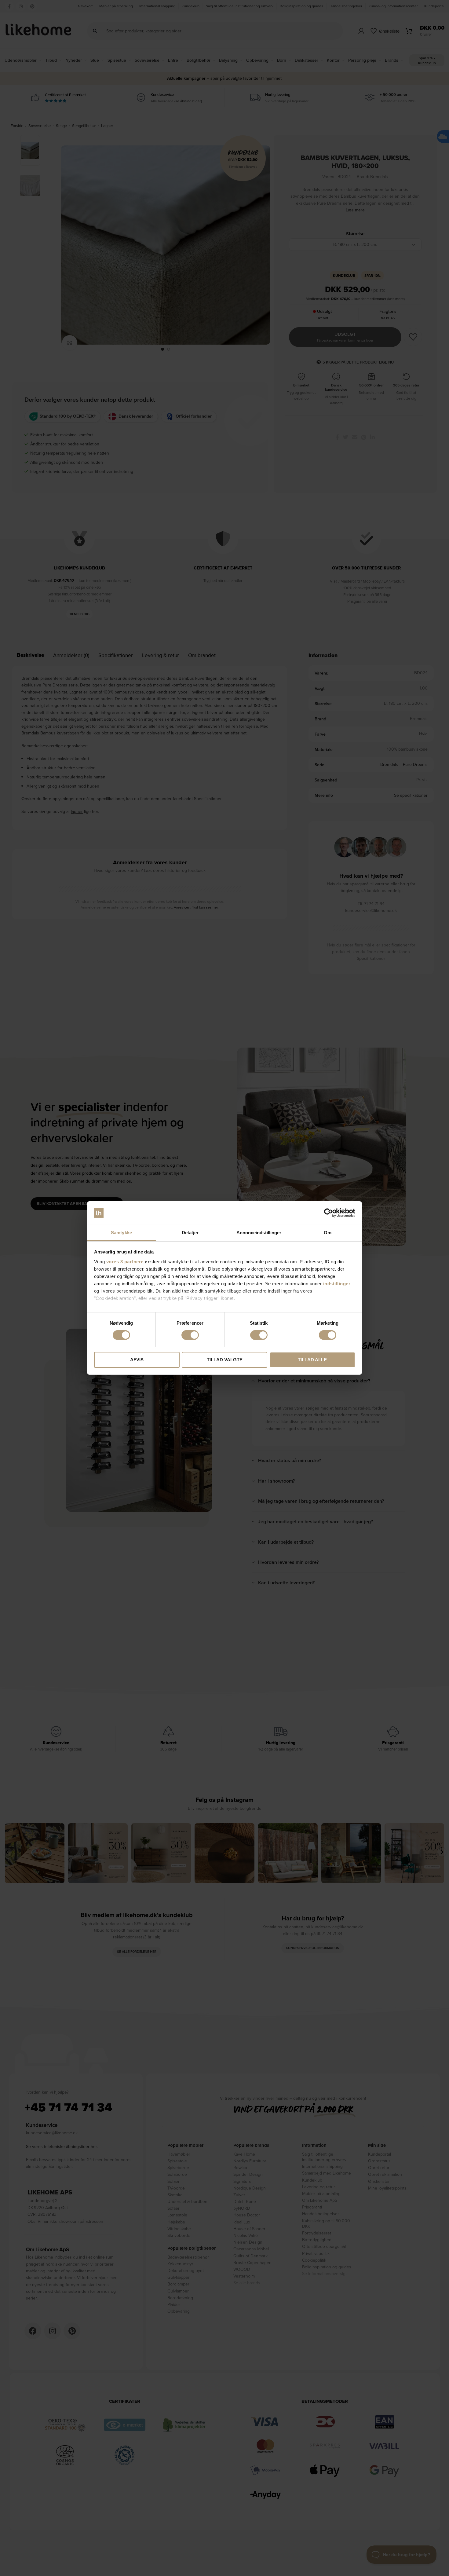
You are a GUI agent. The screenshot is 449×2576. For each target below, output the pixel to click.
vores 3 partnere (125, 1262)
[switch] (190, 1335)
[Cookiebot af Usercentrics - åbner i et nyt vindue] (329, 1213)
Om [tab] (328, 1233)
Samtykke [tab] (121, 1233)
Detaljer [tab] (190, 1233)
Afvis (137, 1360)
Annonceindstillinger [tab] (259, 1233)
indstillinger (337, 1284)
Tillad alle (312, 1360)
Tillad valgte (225, 1360)
